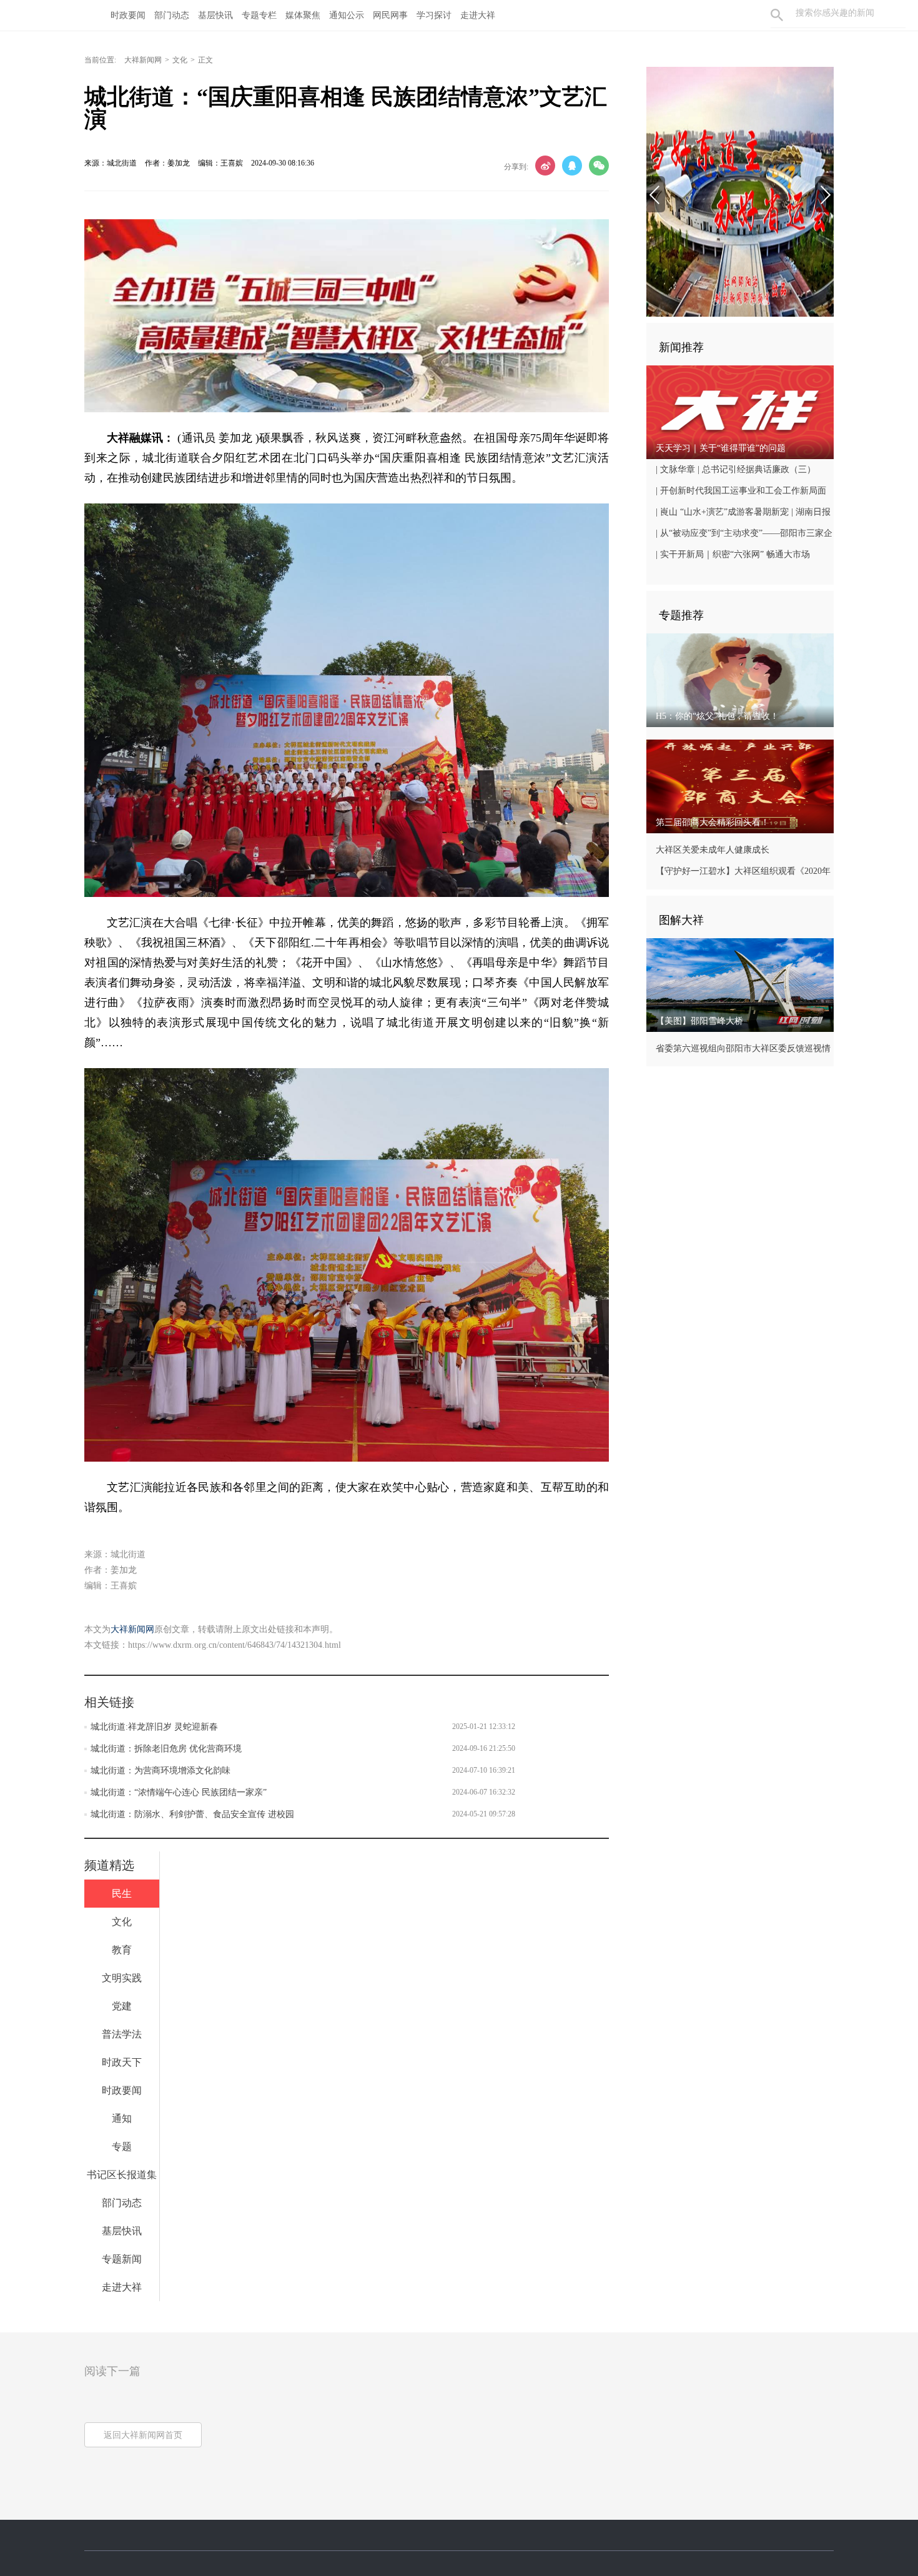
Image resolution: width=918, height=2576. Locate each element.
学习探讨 (434, 15)
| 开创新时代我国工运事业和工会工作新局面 (741, 491)
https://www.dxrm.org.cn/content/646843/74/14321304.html (234, 1645)
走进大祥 (478, 15)
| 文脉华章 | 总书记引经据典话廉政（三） (736, 469)
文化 (180, 60)
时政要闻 (128, 15)
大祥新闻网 (143, 60)
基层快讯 (215, 15)
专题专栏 (259, 15)
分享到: (516, 167)
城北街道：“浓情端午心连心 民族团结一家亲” (179, 1792)
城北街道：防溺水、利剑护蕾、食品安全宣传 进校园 (192, 1814)
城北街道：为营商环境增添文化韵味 (160, 1771)
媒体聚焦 (303, 15)
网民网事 (390, 15)
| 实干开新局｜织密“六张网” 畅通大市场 (733, 554)
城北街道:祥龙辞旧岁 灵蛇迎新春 (154, 1727)
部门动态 (172, 15)
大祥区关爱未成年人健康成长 (713, 850)
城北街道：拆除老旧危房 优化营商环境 (166, 1749)
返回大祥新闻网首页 (143, 2435)
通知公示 (347, 15)
